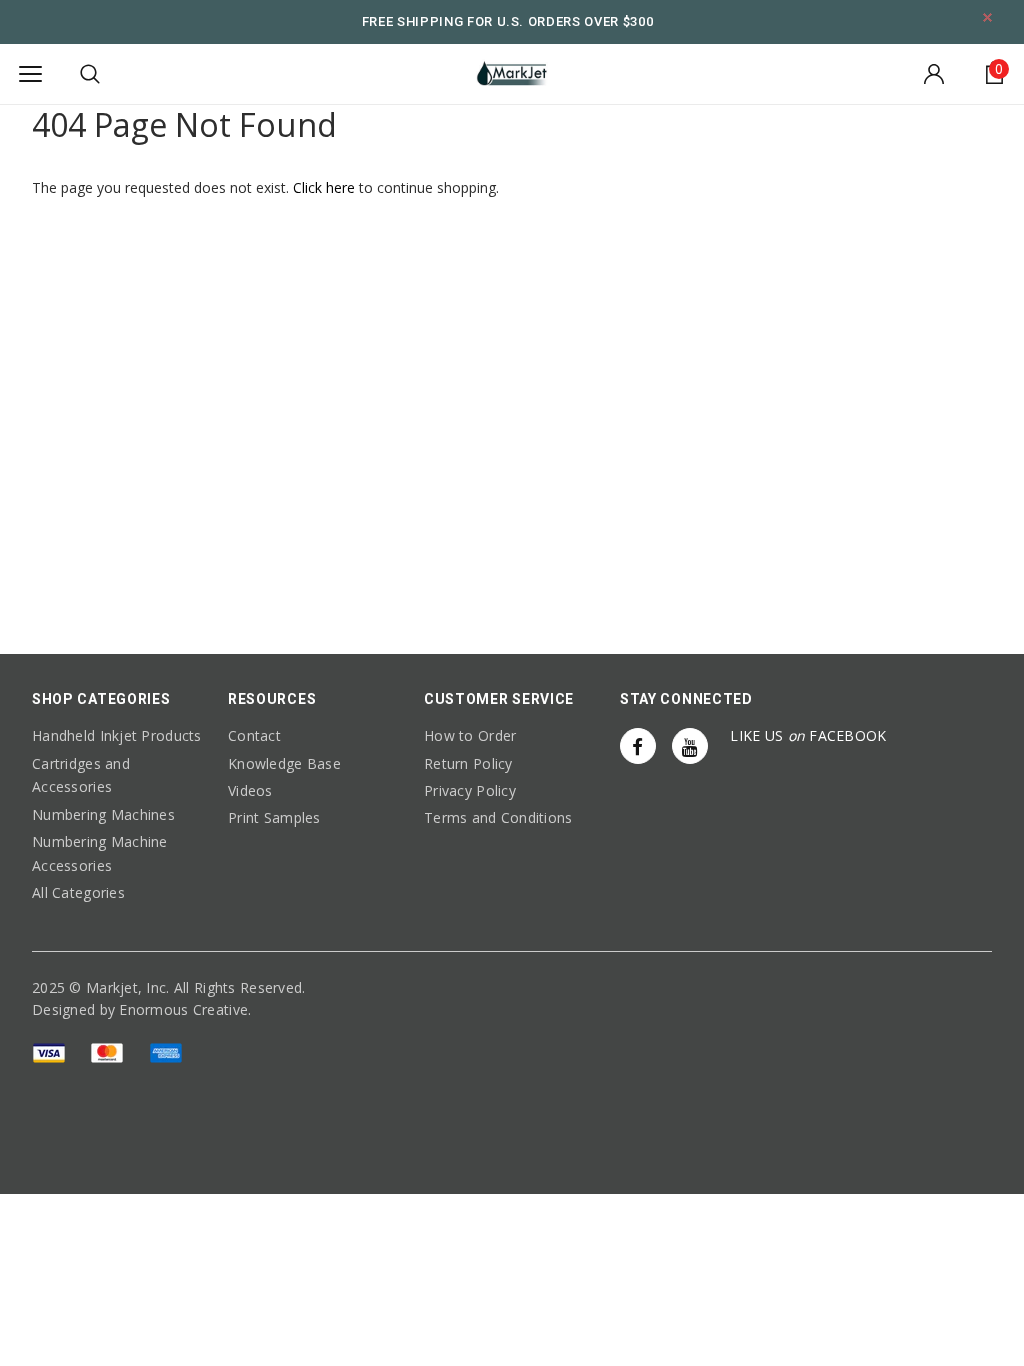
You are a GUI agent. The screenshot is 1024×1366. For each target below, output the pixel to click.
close (987, 17)
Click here (326, 187)
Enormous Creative (183, 1009)
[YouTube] (690, 746)
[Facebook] (638, 746)
